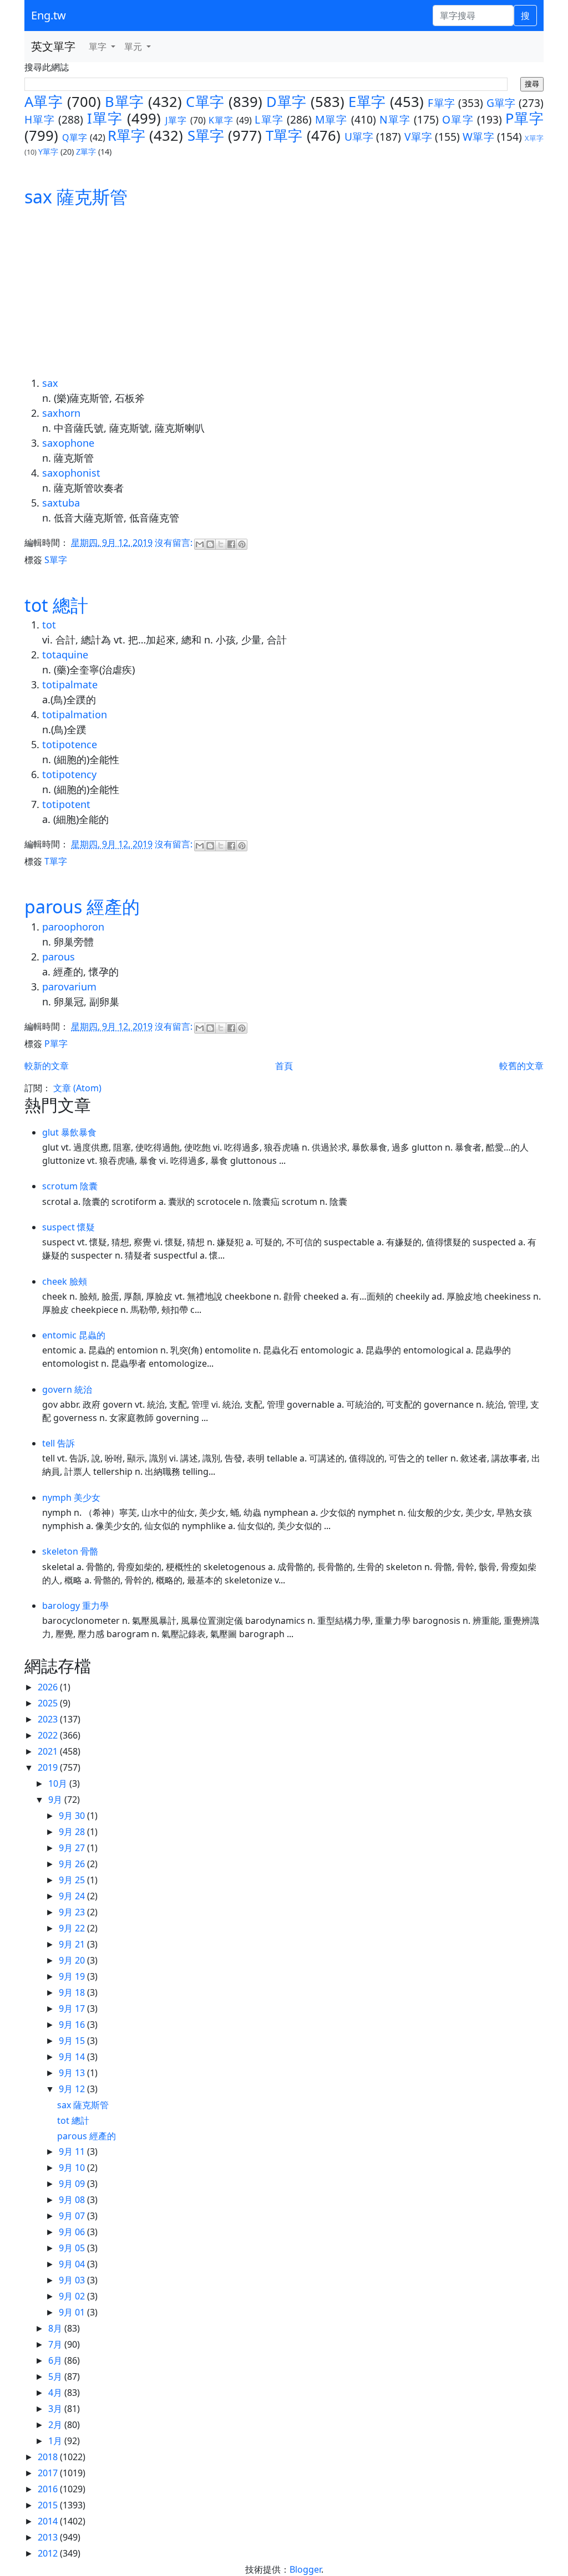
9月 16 (73, 2025)
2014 (49, 2521)
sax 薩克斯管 (76, 196)
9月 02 (73, 2296)
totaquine (65, 655)
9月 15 (73, 2041)
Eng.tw (49, 15)
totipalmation (75, 714)
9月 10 (73, 2168)
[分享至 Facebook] (231, 544)
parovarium (69, 987)
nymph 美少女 (71, 1497)
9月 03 (73, 2280)
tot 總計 (56, 605)
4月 (56, 2393)
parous (59, 957)
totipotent (66, 804)
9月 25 (73, 1880)
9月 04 (73, 2264)
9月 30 (73, 1816)
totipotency (69, 774)
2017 (49, 2473)
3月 (56, 2409)
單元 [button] (134, 47)
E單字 (367, 102)
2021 (49, 1751)
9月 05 (73, 2248)
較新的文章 (47, 1066)
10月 (59, 1783)
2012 (49, 2553)
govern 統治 (67, 1389)
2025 (49, 1703)
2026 (49, 1687)
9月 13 (73, 2073)
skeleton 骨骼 (70, 1551)
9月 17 (73, 2008)
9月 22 (73, 1928)
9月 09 (73, 2184)
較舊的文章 (521, 1066)
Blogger (305, 2569)
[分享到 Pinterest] (242, 544)
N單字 (395, 119)
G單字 (501, 103)
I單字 (105, 118)
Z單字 (86, 152)
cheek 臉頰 (65, 1281)
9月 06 (73, 2232)
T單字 (284, 136)
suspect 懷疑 (69, 1227)
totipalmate (70, 684)
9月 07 (73, 2216)
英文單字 (53, 46)
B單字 (124, 102)
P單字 (524, 118)
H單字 (40, 119)
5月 (56, 2376)
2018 (49, 2457)
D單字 (286, 102)
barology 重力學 (75, 1606)
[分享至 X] (221, 544)
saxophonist (71, 473)
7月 (56, 2344)
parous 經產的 (82, 906)
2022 (49, 1735)
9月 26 (73, 1864)
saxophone (68, 443)
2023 (49, 1719)
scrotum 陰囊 (70, 1186)
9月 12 (73, 2089)
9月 (56, 1800)
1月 (56, 2441)
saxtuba (61, 503)
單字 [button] (99, 47)
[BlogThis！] (210, 544)
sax (50, 383)
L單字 (269, 119)
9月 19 (73, 1976)
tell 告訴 (59, 1443)
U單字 (359, 137)
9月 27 (73, 1848)
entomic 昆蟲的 (74, 1335)
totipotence (70, 744)
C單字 (205, 102)
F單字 (441, 103)
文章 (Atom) (77, 1088)
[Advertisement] (284, 293)
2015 (49, 2505)
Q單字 (75, 137)
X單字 (534, 138)
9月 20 (73, 1960)
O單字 (458, 119)
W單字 (478, 137)
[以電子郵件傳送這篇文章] (200, 544)
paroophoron (73, 927)
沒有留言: (175, 543)
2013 (49, 2537)
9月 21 (73, 1944)
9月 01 (73, 2312)
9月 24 (73, 1896)
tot (49, 625)
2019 (49, 1767)
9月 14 (73, 2057)
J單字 (176, 120)
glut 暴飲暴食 (69, 1132)
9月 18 (73, 1992)
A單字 (44, 102)
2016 (49, 2489)
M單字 (331, 119)
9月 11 (73, 2151)
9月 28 (73, 1832)
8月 (56, 2328)
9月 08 (73, 2200)
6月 (56, 2360)
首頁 (284, 1066)
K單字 (221, 120)
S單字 (206, 136)
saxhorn (61, 413)
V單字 (418, 137)
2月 (56, 2425)
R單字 (126, 136)
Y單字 (48, 152)
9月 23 (73, 1912)
